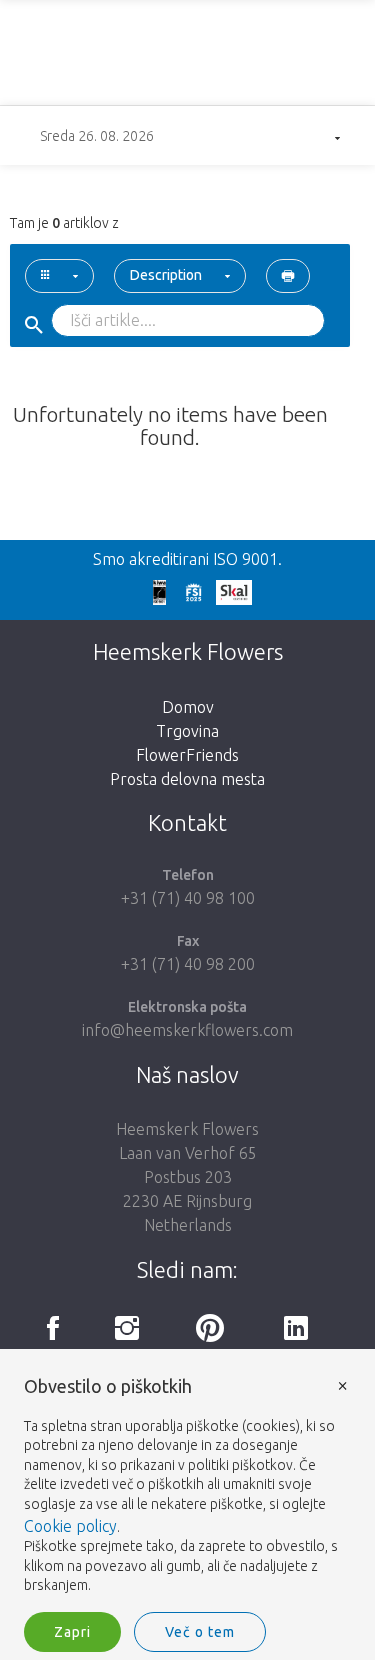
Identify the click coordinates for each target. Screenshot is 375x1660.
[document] (187, 1486)
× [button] (343, 1384)
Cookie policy (70, 1526)
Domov (188, 707)
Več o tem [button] (200, 1632)
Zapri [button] (72, 1632)
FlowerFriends (187, 755)
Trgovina (187, 731)
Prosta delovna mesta (187, 779)
